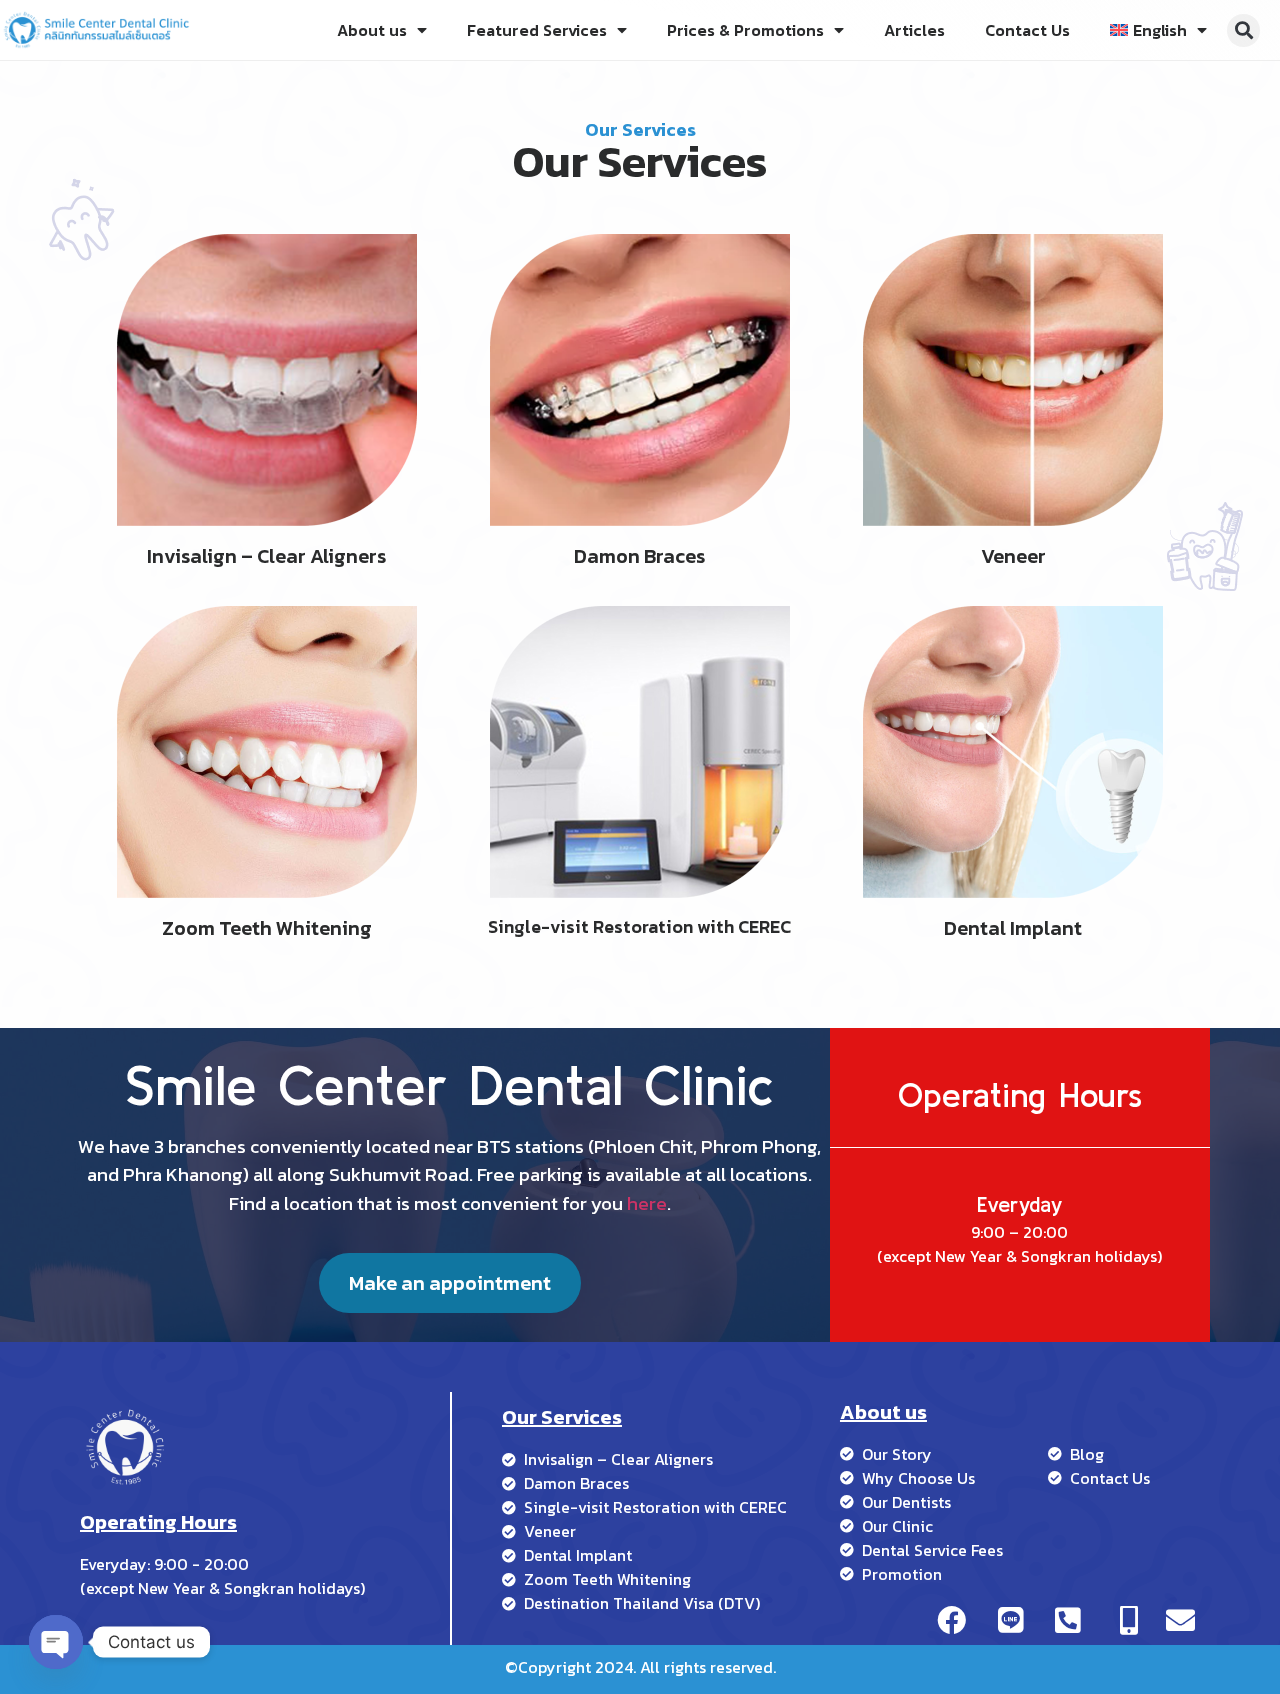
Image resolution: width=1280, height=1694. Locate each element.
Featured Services (537, 30)
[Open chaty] (56, 1642)
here (647, 1203)
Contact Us (1027, 30)
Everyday (1019, 1204)
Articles (914, 30)
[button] (1243, 30)
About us (372, 30)
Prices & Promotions (745, 30)
